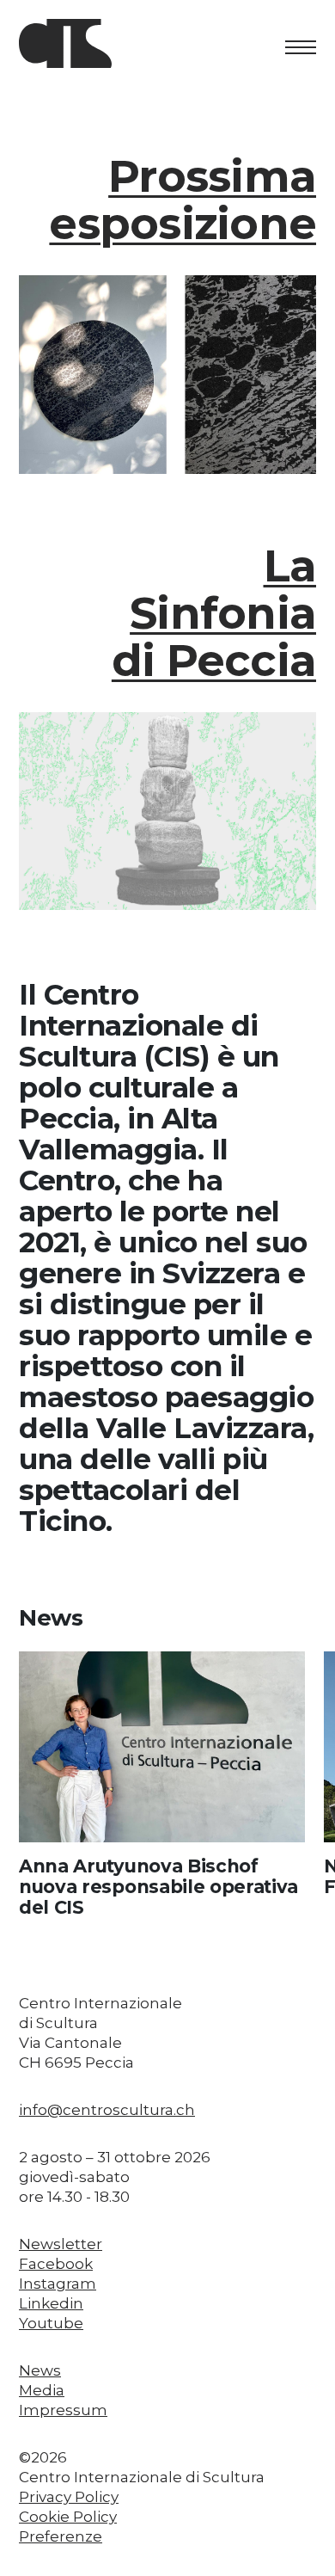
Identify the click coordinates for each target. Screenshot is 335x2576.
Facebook (56, 2264)
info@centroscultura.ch (107, 2110)
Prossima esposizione (183, 200)
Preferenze (61, 2536)
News (40, 2370)
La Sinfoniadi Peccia (214, 613)
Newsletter (61, 2244)
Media (42, 2390)
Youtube (51, 2323)
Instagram (58, 2284)
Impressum (63, 2410)
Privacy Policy (69, 2497)
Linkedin (51, 2303)
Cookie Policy (68, 2517)
